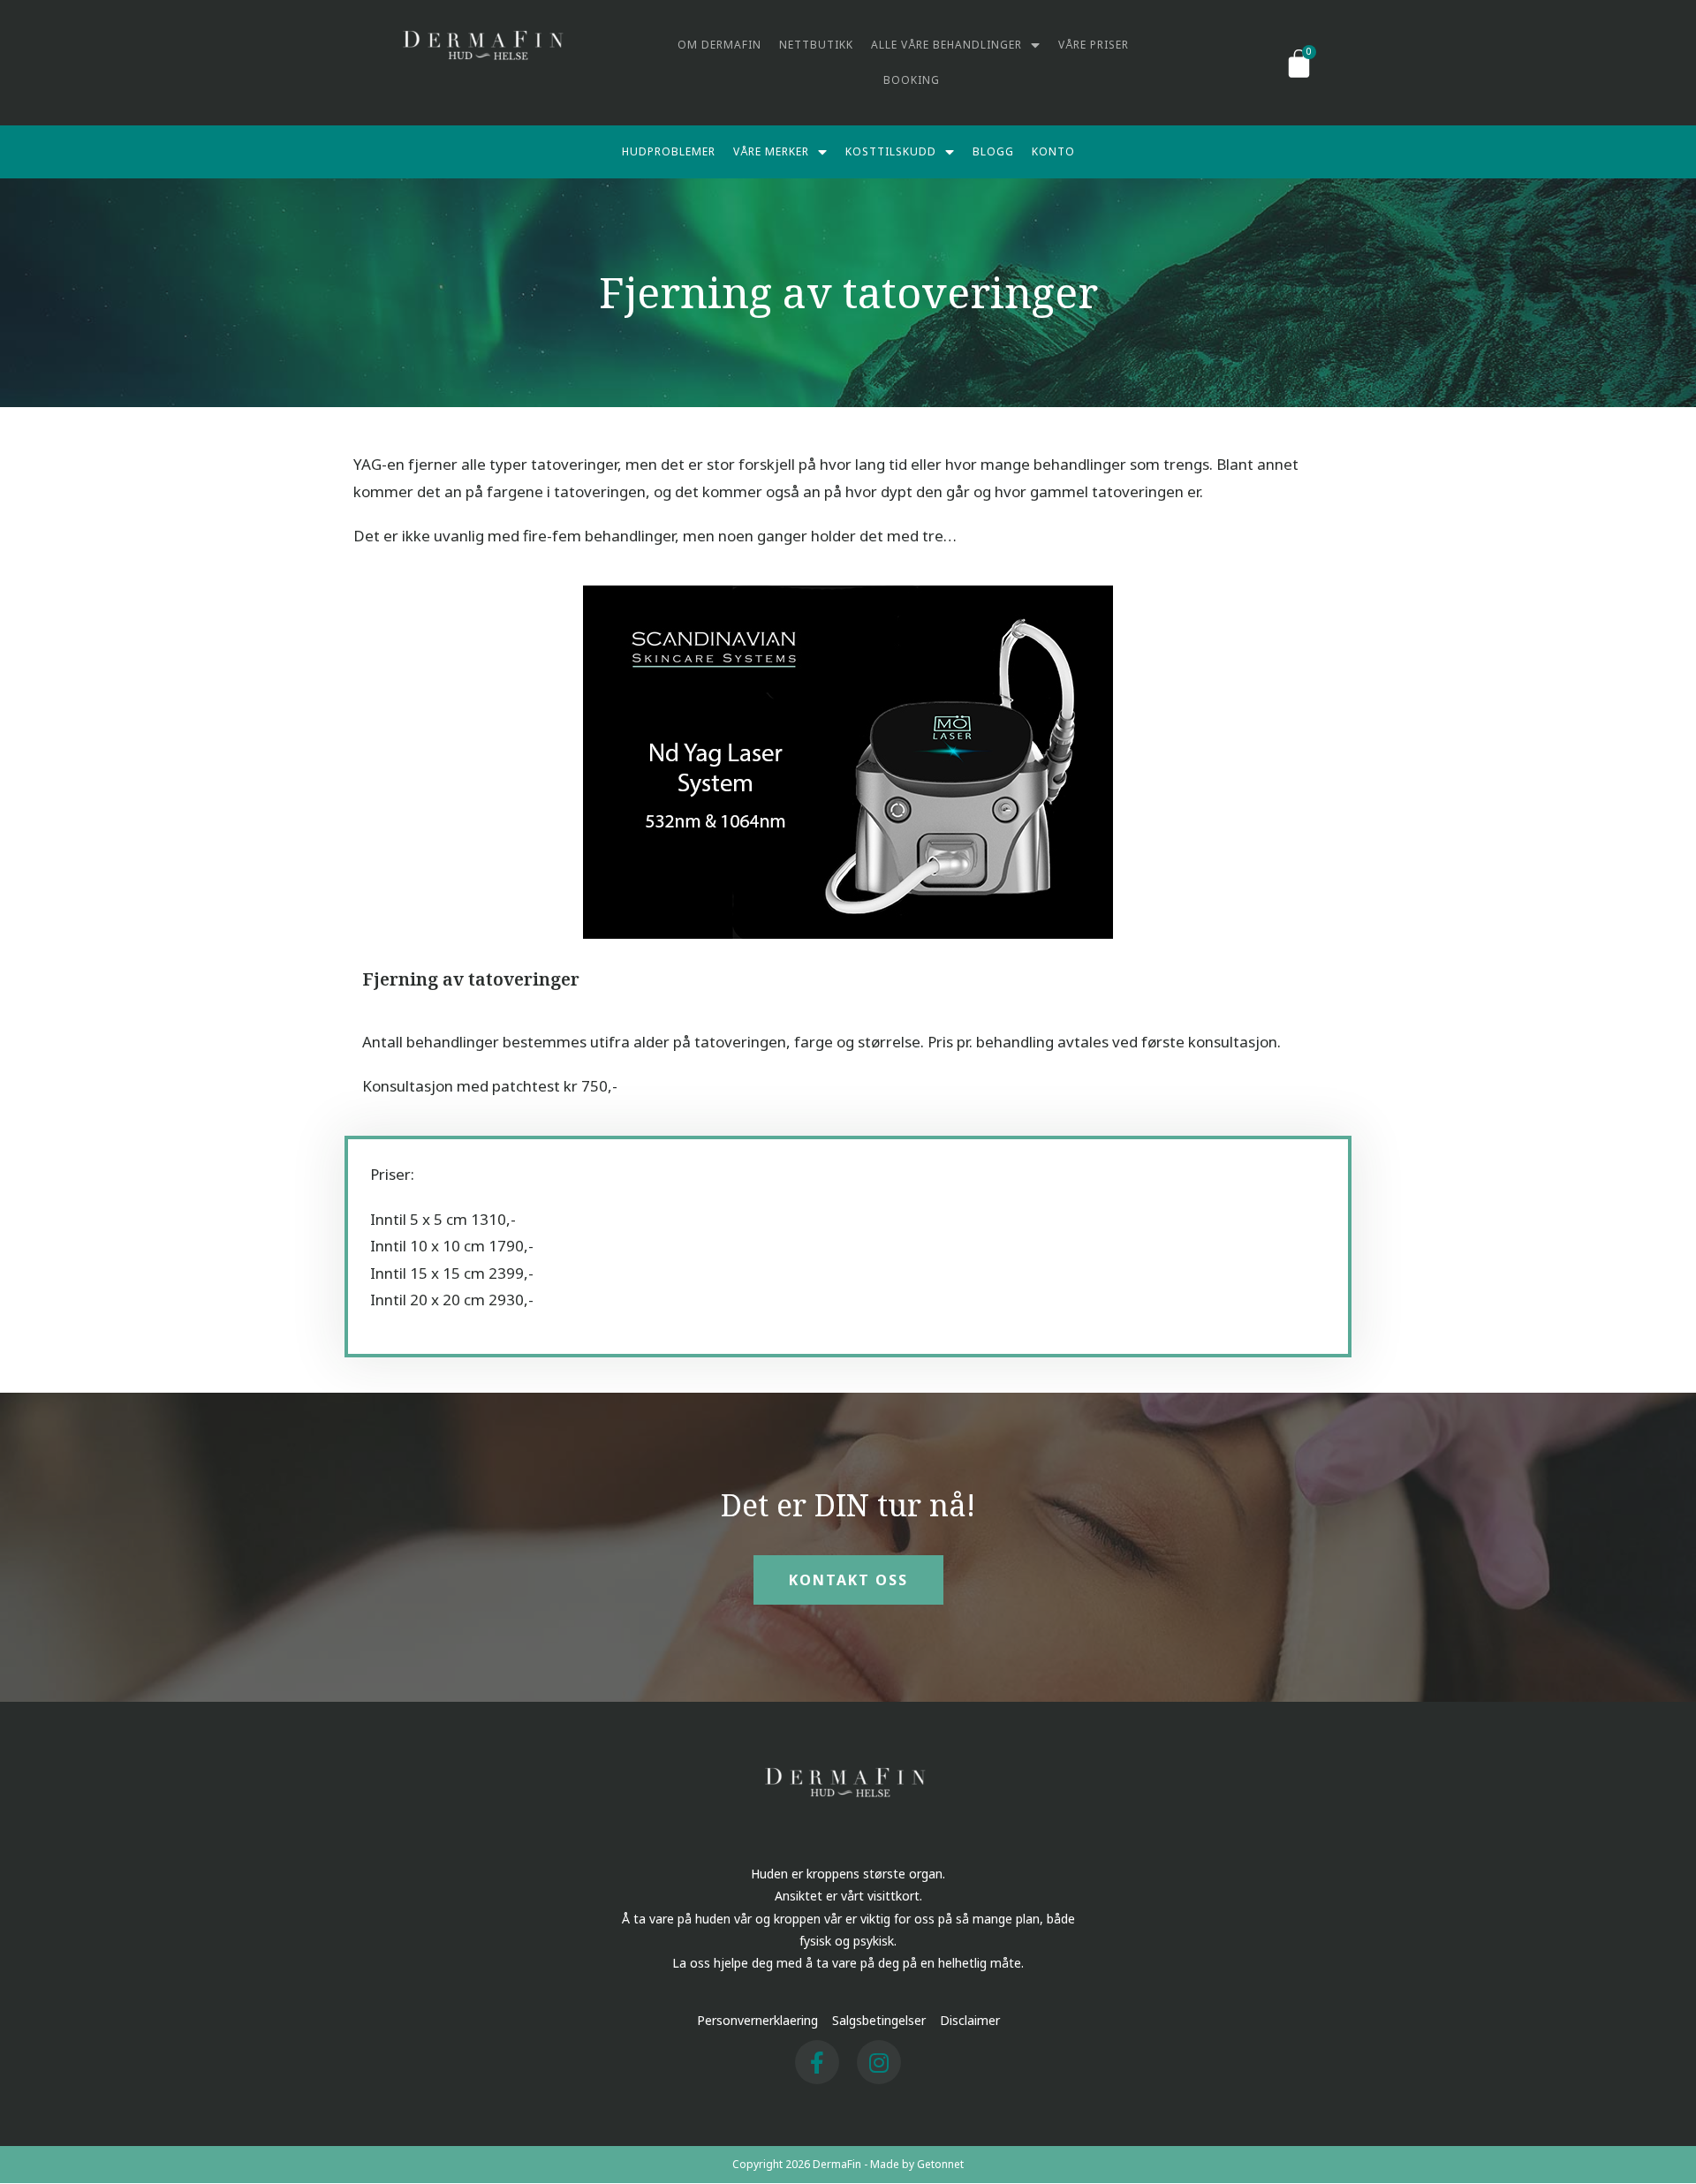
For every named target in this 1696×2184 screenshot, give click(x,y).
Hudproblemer (669, 151)
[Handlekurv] (1299, 63)
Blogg (993, 151)
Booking (912, 80)
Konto (1053, 151)
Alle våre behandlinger (946, 45)
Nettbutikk (816, 45)
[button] (848, 1580)
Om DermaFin (719, 45)
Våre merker (771, 151)
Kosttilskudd (891, 151)
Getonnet (940, 2164)
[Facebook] (817, 2062)
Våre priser (1094, 45)
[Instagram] (879, 2062)
